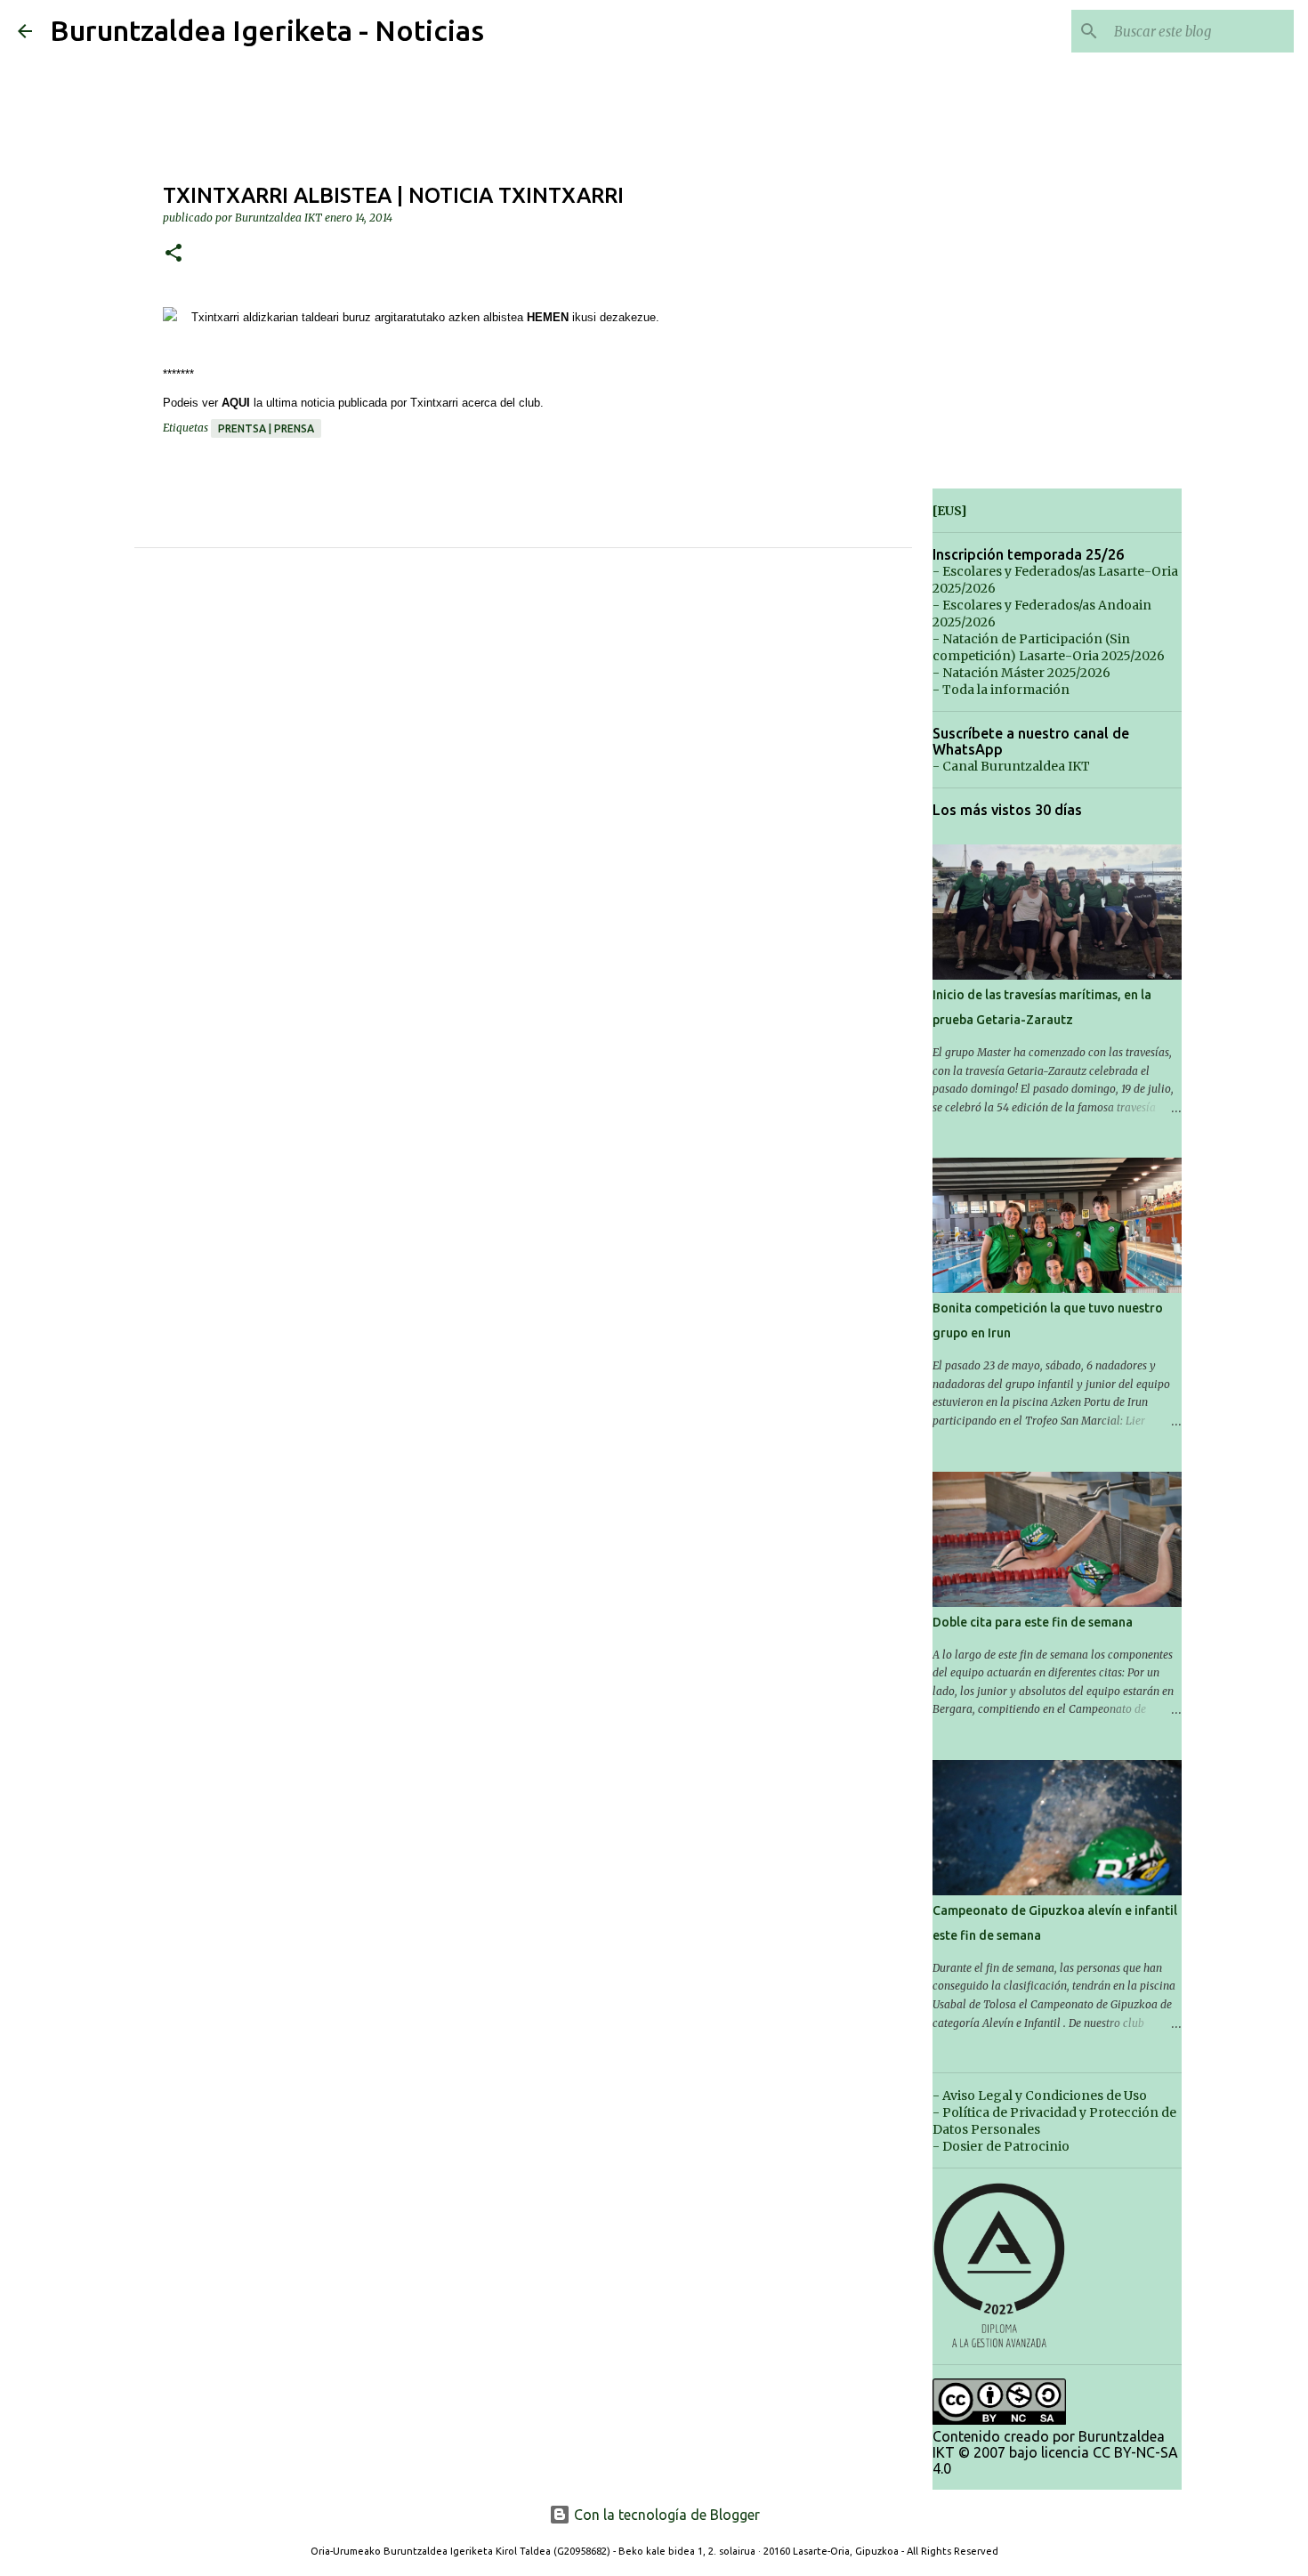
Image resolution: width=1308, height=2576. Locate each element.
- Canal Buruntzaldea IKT (1011, 766)
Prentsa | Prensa (266, 428)
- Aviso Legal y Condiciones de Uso (1040, 2096)
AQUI (236, 403)
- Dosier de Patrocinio (1001, 2146)
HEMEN (548, 317)
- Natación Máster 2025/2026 (1021, 673)
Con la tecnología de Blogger (665, 2515)
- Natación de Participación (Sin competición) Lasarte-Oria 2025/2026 (1049, 647)
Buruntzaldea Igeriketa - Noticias (267, 30)
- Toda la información (1001, 690)
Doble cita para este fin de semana (1033, 1622)
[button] (174, 254)
